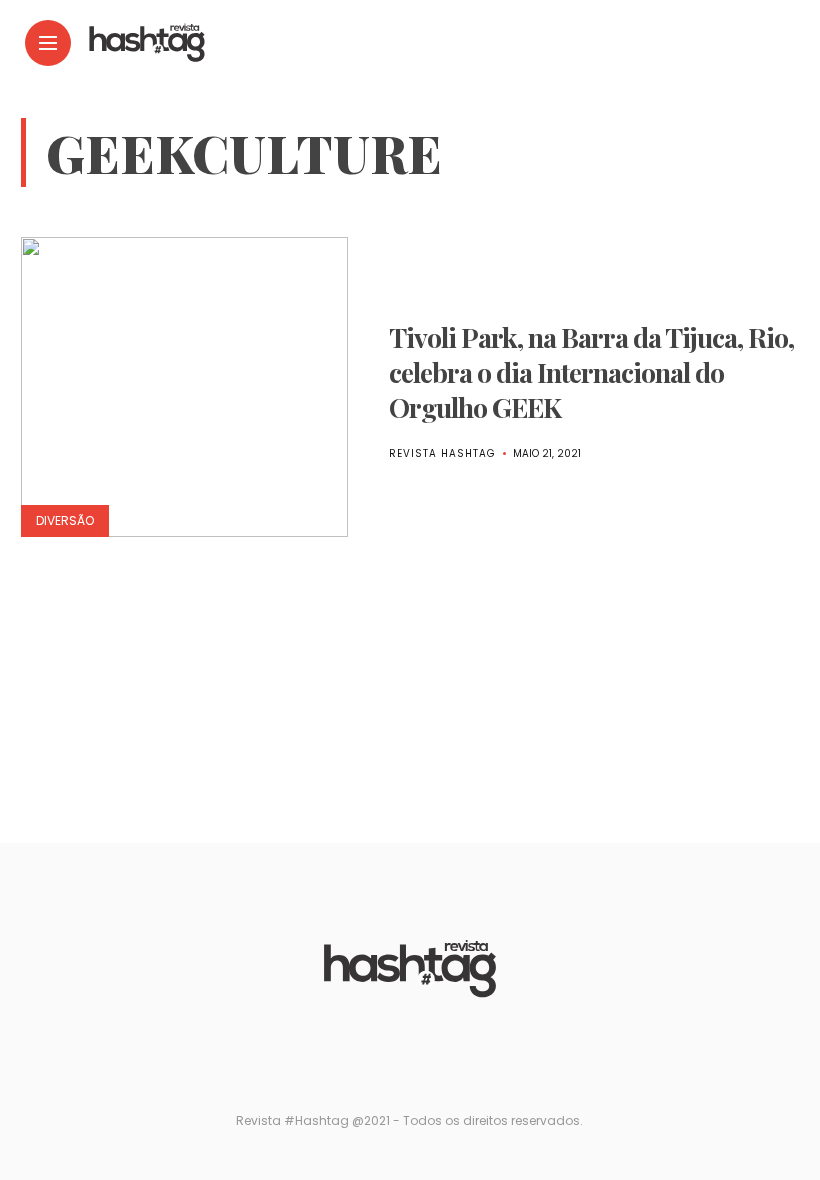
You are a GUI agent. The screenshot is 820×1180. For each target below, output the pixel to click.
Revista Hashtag (442, 453)
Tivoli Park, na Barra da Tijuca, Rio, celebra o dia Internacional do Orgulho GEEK (591, 372)
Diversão (65, 520)
